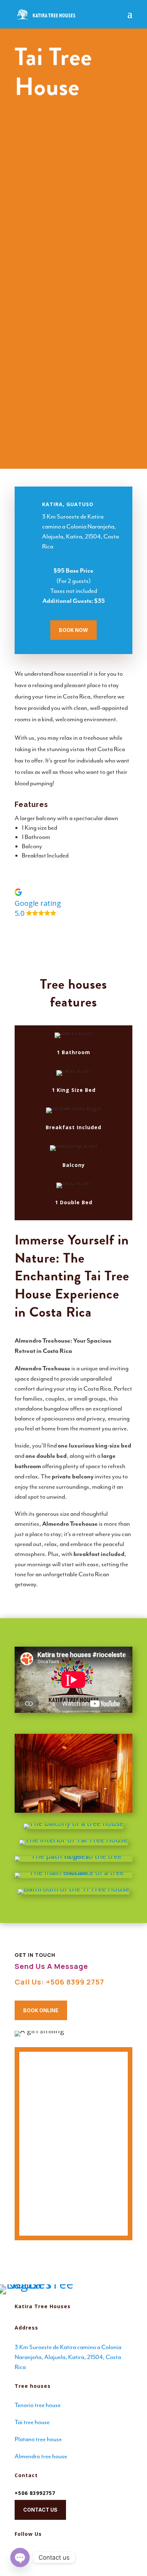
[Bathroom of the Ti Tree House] (73, 1892)
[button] (73, 903)
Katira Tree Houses (43, 2306)
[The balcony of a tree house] (73, 1826)
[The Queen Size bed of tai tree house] (73, 1773)
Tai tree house (32, 2422)
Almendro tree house (41, 2456)
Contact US (40, 2510)
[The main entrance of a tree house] (73, 1875)
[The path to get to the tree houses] (73, 1859)
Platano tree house (38, 2439)
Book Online (41, 2010)
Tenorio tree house (38, 2405)
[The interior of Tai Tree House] (73, 1843)
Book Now (73, 630)
